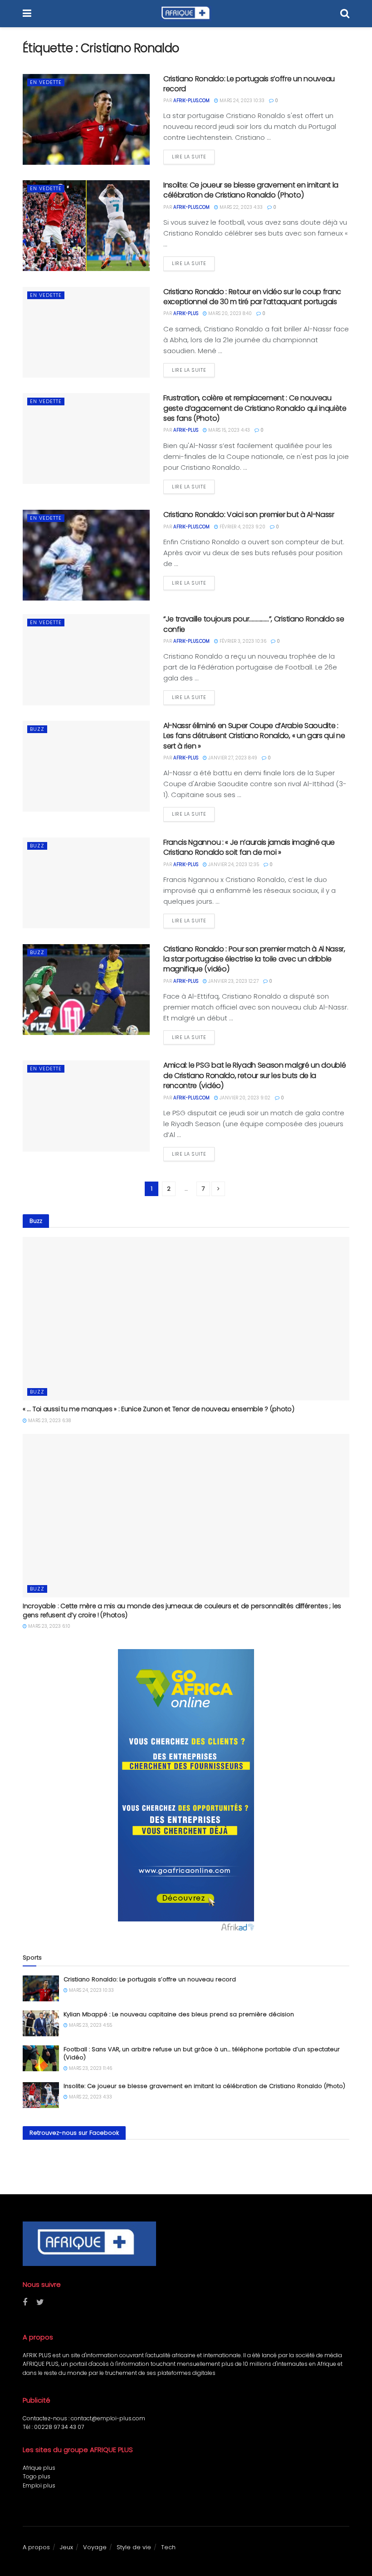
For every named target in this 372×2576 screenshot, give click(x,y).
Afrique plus (39, 2468)
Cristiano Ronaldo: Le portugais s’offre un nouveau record (249, 84)
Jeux (66, 2547)
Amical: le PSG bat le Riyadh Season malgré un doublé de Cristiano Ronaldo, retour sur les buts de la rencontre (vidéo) (255, 1075)
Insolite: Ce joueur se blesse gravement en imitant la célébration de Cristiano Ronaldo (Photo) (251, 190)
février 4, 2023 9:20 (242, 527)
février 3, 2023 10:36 (242, 641)
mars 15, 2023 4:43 (228, 430)
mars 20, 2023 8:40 (229, 313)
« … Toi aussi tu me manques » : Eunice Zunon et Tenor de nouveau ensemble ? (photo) (159, 1409)
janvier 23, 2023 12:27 (233, 981)
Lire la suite (189, 157)
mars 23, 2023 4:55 (90, 2025)
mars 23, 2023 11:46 (90, 2068)
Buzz (37, 729)
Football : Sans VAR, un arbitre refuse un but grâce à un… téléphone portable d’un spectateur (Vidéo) (202, 2053)
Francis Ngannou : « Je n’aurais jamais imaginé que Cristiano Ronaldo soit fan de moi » (249, 847)
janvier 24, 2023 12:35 (233, 864)
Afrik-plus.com (191, 101)
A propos (36, 2547)
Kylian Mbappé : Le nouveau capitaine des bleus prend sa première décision (179, 2014)
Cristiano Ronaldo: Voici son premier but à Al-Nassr (249, 515)
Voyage (95, 2547)
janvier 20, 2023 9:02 (244, 1098)
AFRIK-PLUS (186, 313)
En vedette (46, 82)
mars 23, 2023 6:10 (49, 1626)
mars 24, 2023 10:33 (241, 101)
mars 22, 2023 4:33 (240, 207)
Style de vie (134, 2547)
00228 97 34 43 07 (59, 2427)
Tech (168, 2547)
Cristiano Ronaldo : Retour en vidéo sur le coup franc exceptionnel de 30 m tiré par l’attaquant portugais (252, 297)
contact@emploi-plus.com (108, 2418)
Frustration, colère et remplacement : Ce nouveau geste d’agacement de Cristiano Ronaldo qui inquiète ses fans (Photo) (255, 408)
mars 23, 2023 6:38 (49, 1421)
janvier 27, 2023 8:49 (232, 758)
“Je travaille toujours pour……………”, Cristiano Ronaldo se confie (254, 624)
